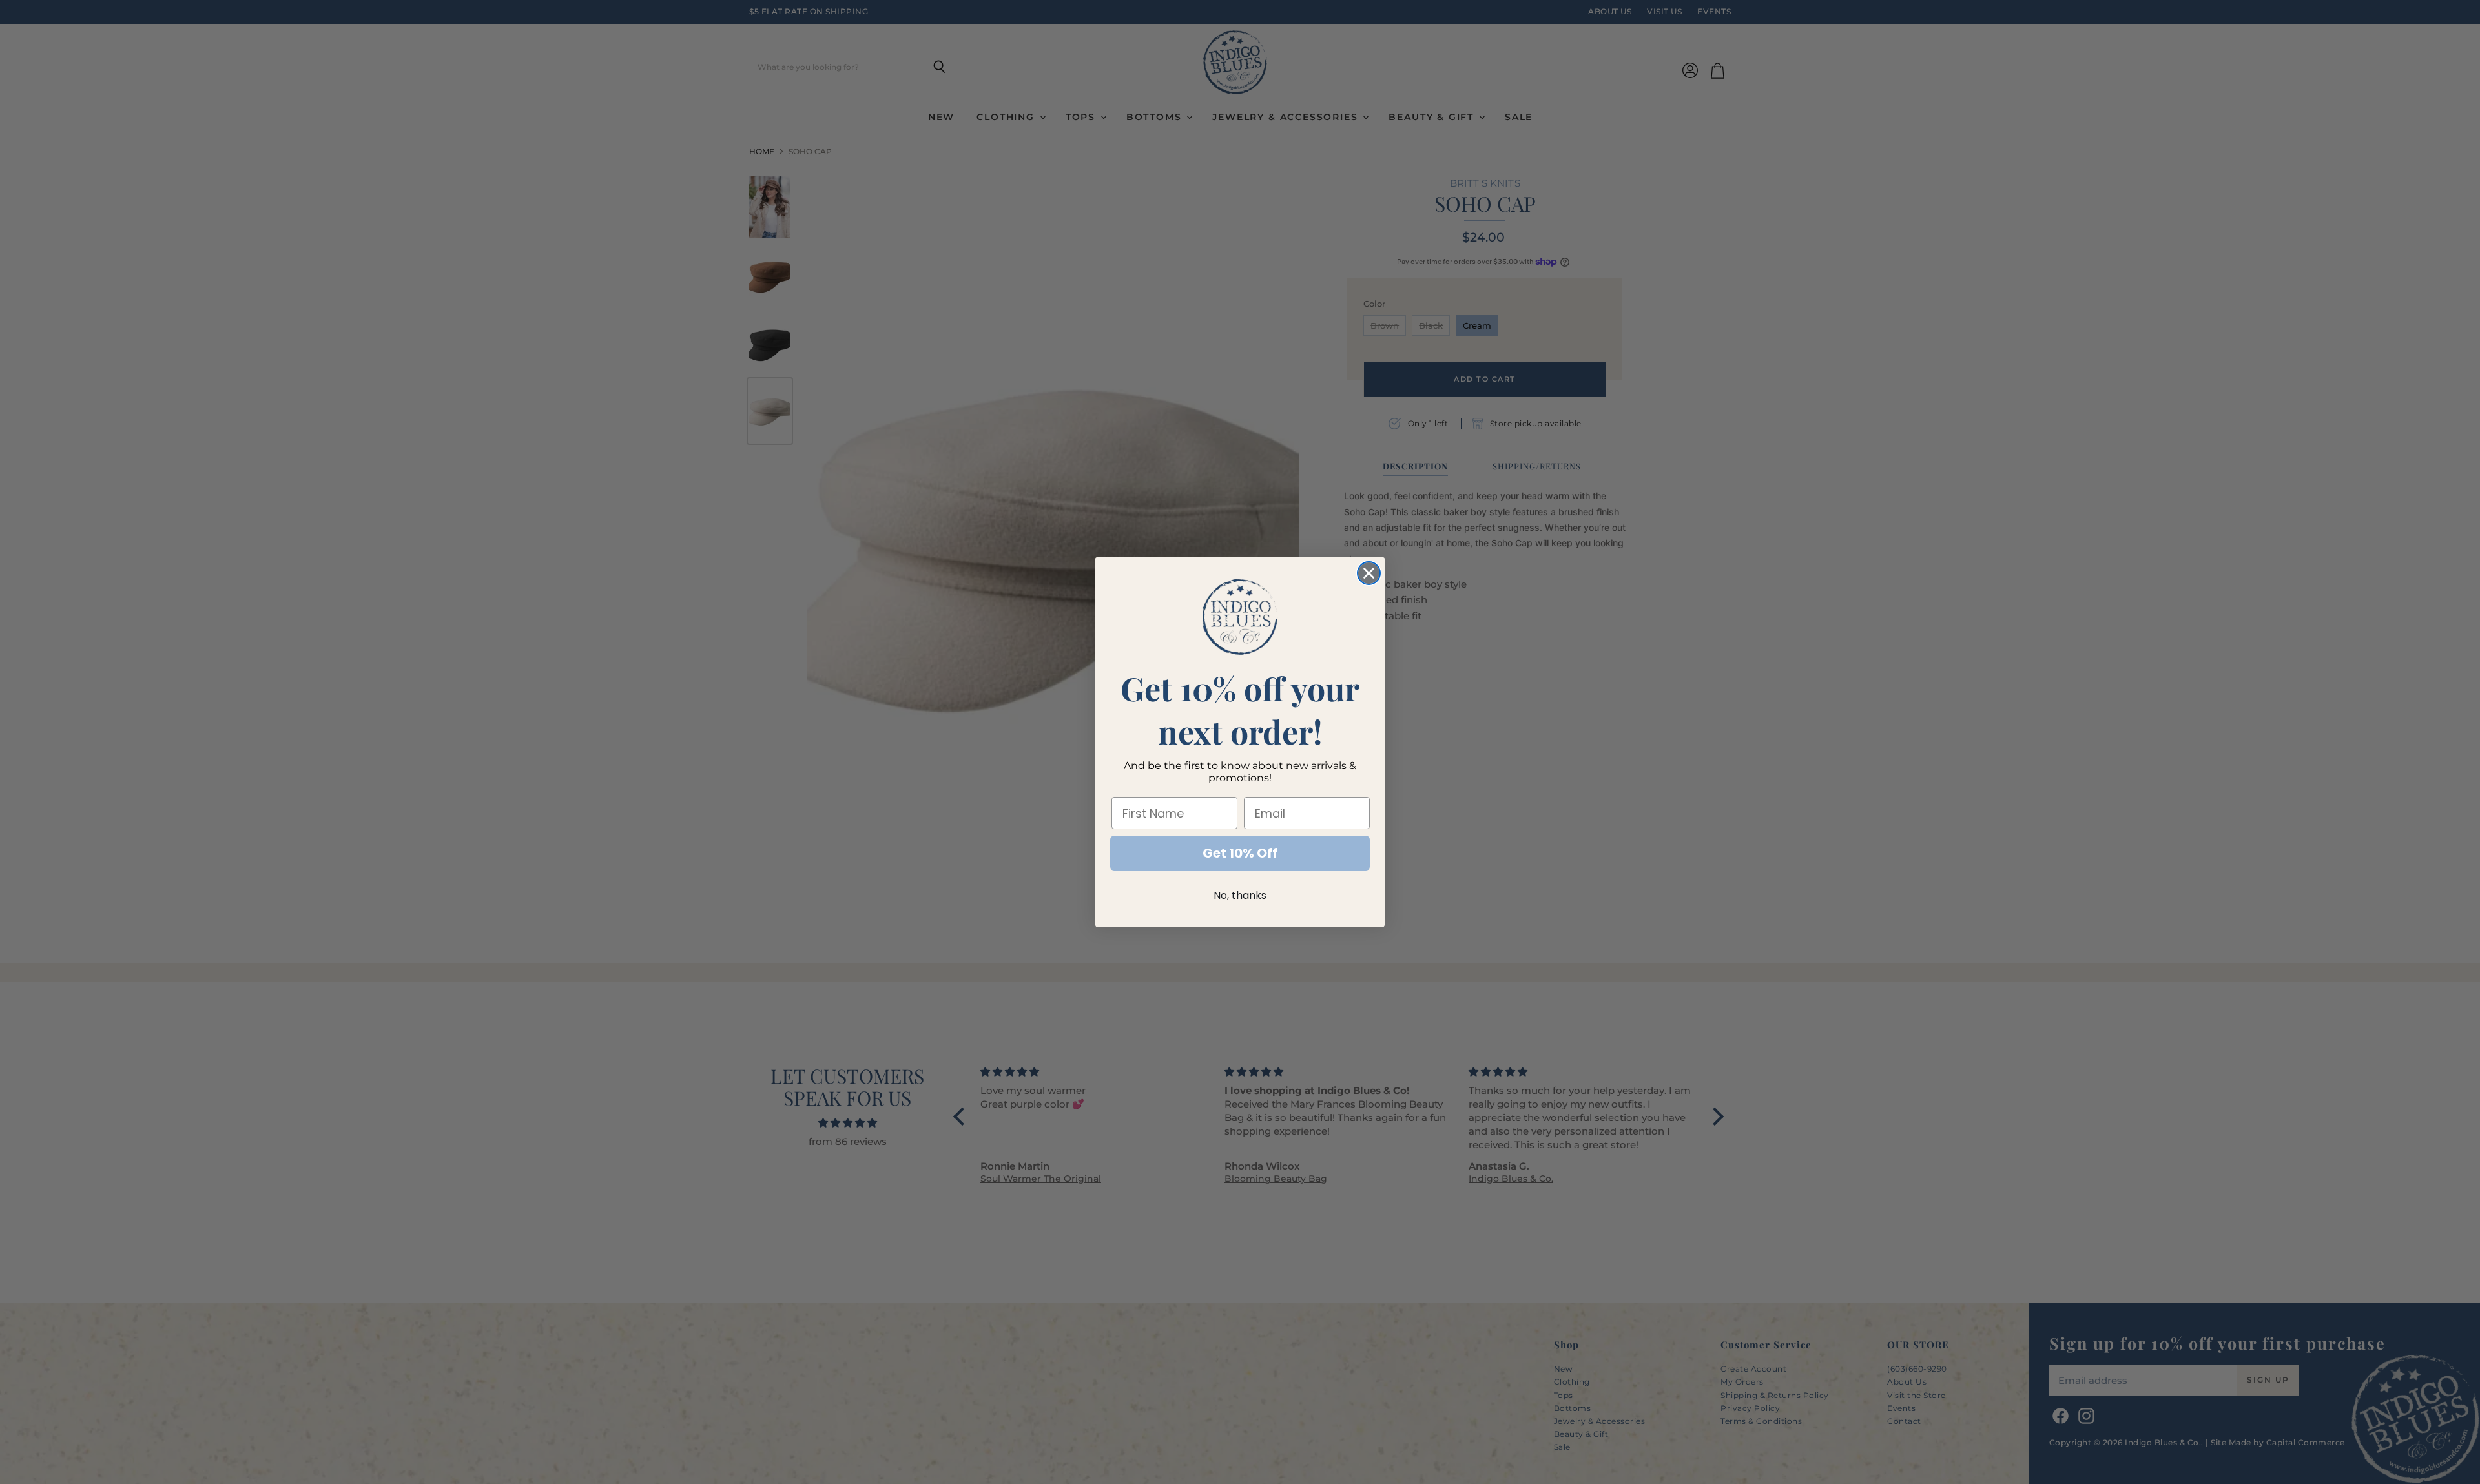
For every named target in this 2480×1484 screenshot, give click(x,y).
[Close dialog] (1369, 573)
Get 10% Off (1240, 853)
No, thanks (1240, 895)
